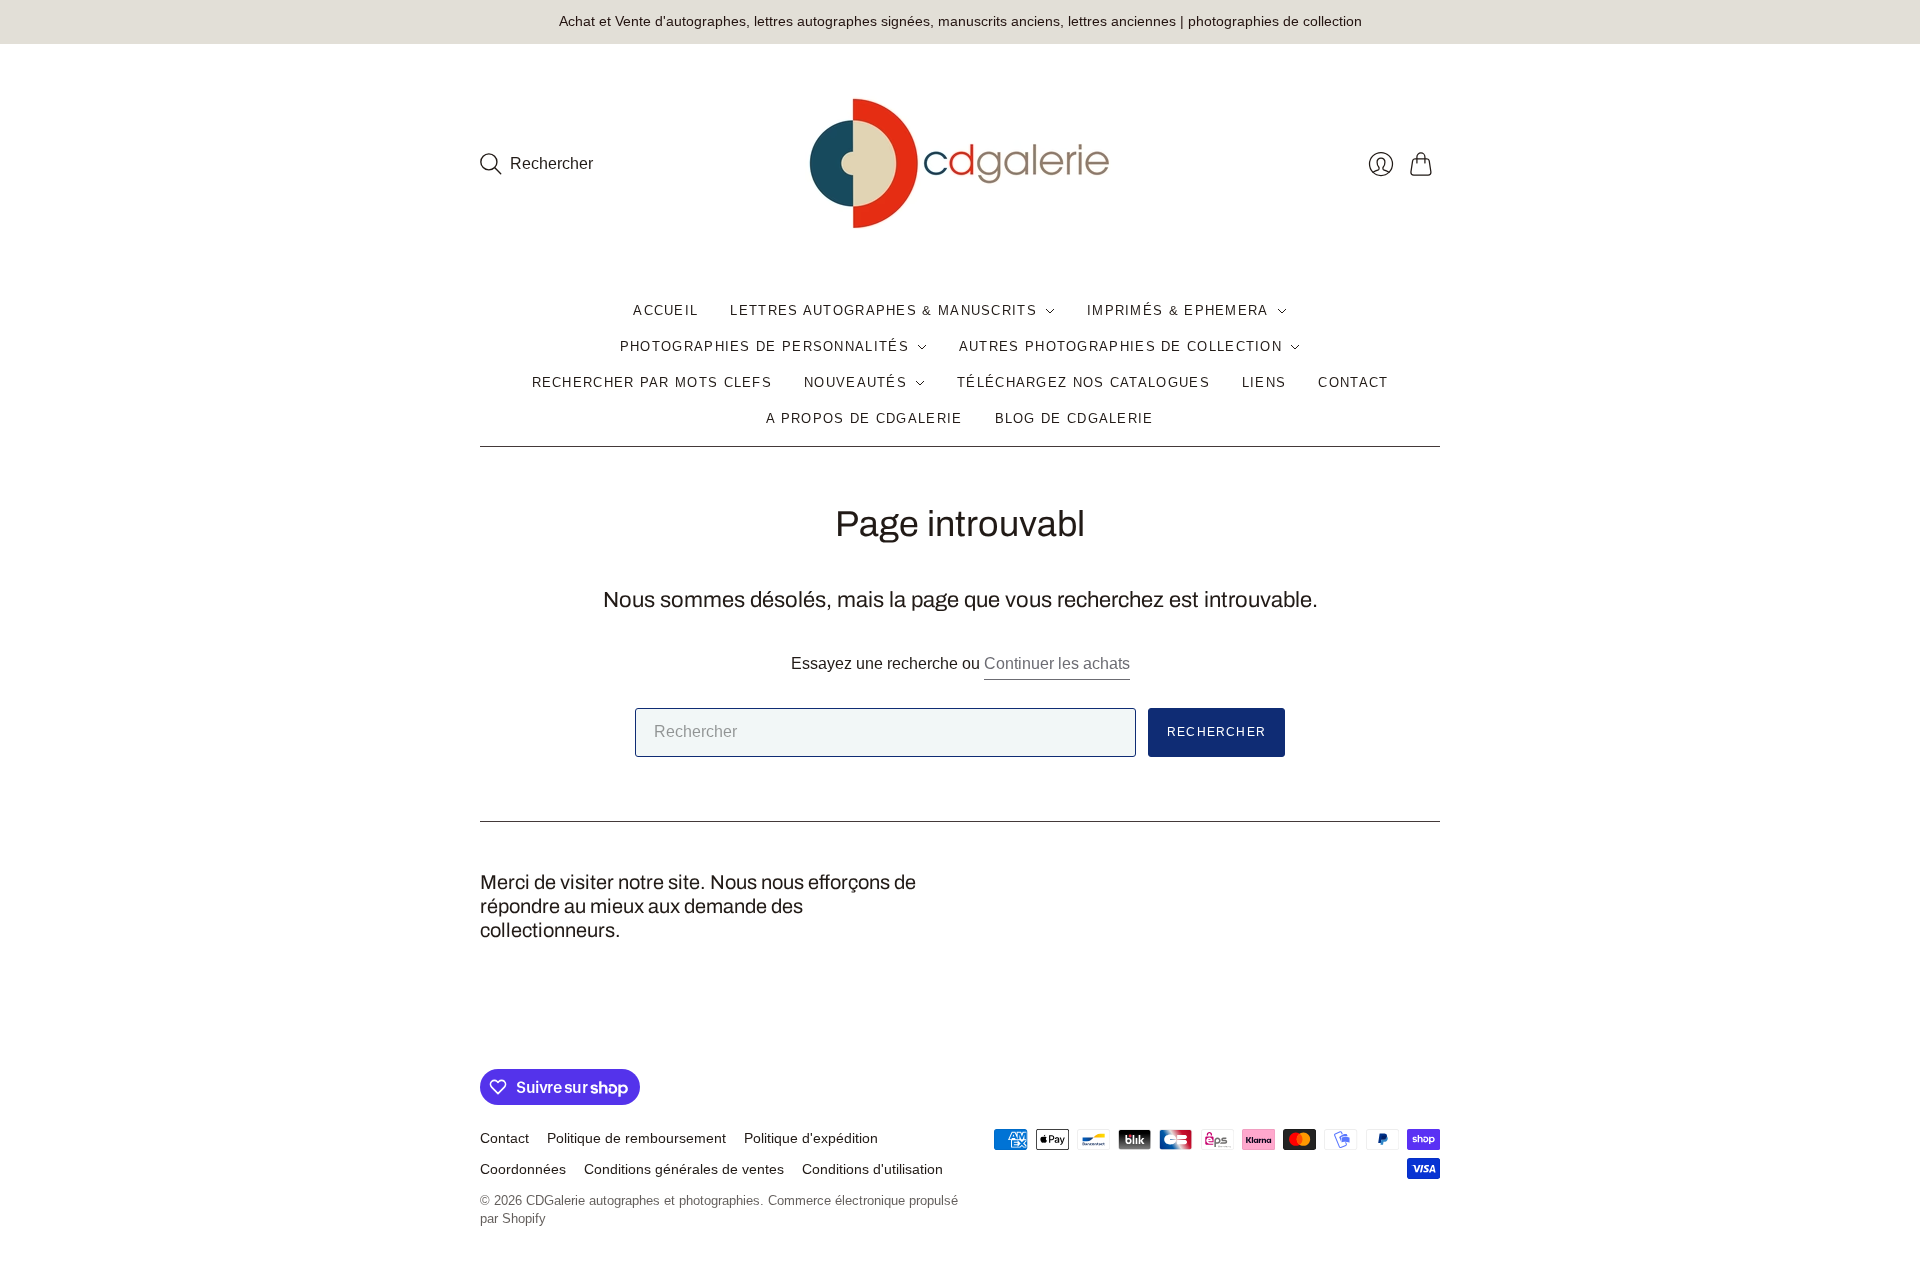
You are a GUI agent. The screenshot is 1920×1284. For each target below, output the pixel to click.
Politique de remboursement (636, 1138)
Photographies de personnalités (764, 346)
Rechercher (1216, 732)
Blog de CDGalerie (1074, 418)
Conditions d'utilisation (872, 1169)
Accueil (665, 310)
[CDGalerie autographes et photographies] (960, 164)
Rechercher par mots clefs (652, 382)
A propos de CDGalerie (864, 418)
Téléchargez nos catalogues (1083, 382)
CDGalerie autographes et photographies (643, 1200)
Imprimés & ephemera (1178, 310)
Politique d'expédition (811, 1138)
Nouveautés (855, 382)
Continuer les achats (1057, 663)
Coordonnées (523, 1169)
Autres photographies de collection (1120, 346)
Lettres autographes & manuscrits (883, 310)
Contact (1353, 382)
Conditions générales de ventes (684, 1169)
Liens (1264, 382)
